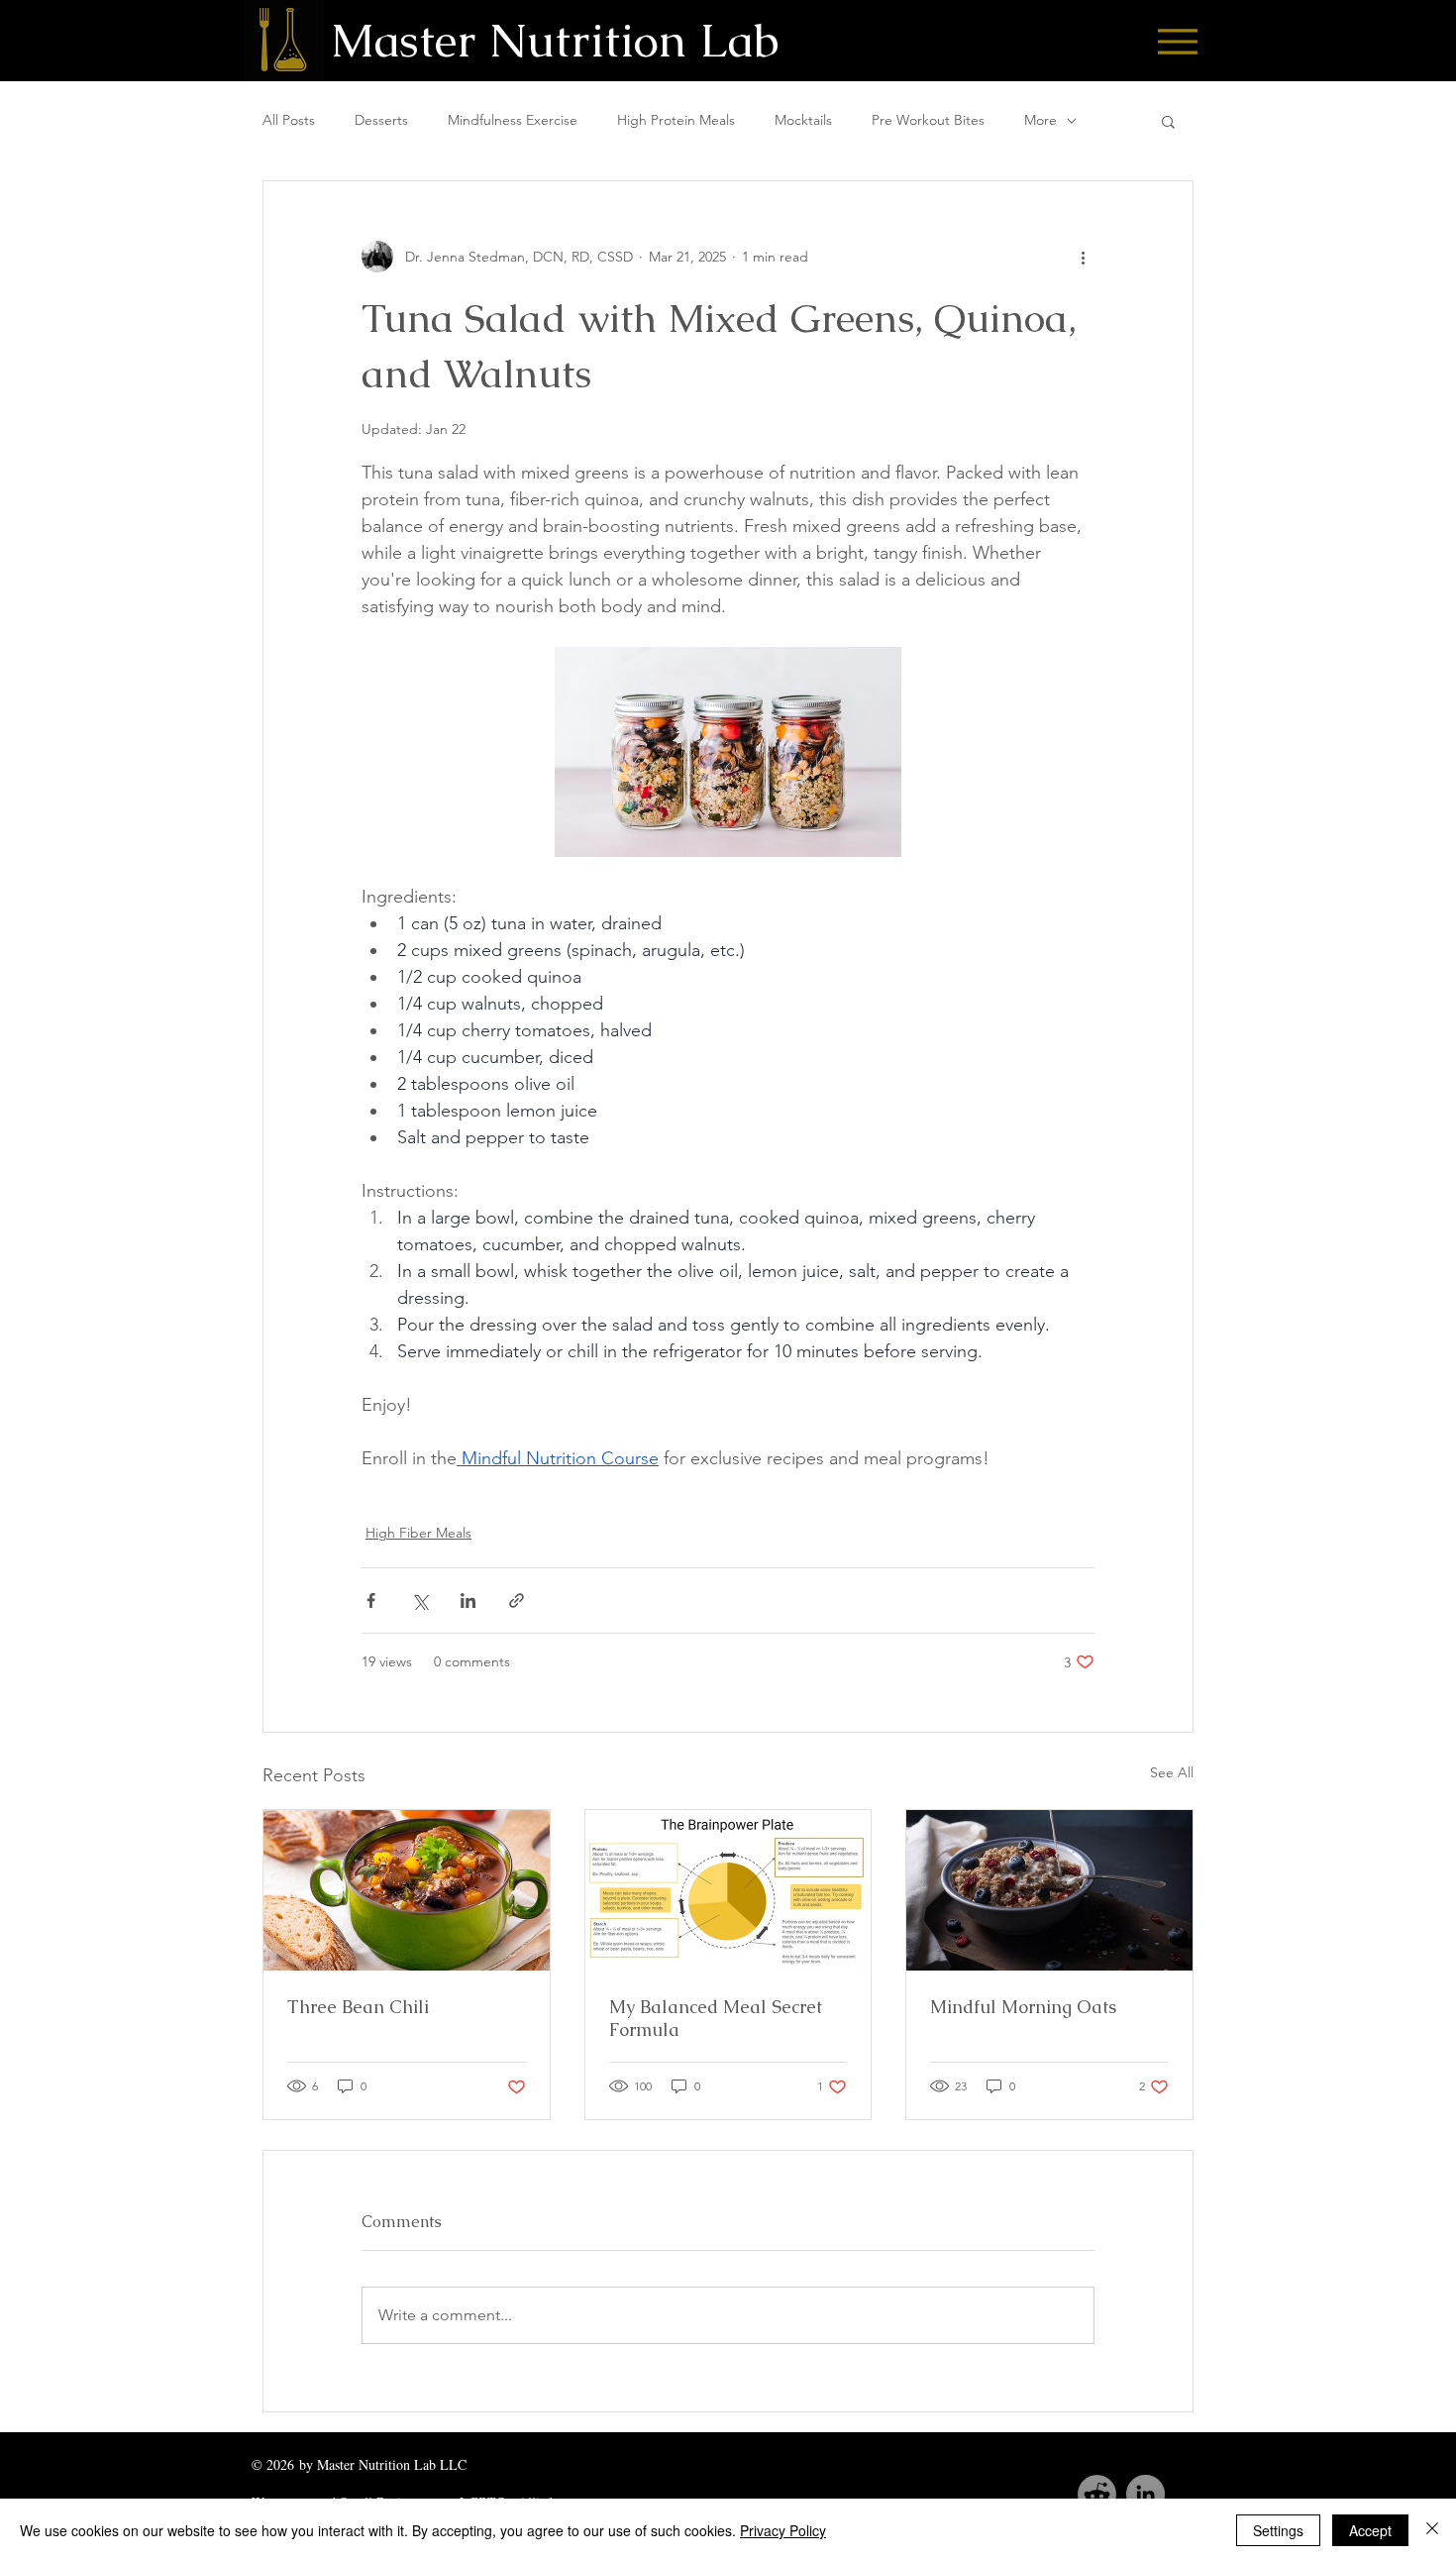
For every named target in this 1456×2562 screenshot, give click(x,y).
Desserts (381, 120)
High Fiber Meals (418, 1533)
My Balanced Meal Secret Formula (716, 2018)
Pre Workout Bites (928, 120)
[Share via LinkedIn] (468, 1601)
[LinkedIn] (1145, 2494)
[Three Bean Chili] (407, 1890)
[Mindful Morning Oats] (1049, 1890)
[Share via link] (517, 1601)
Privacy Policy (783, 2530)
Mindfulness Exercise (513, 120)
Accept (1370, 2530)
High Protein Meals (676, 120)
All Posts (289, 120)
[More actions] (1083, 257)
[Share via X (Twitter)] (419, 1601)
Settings (1278, 2530)
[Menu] (1177, 41)
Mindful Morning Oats (1023, 2007)
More (1040, 120)
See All (1172, 1772)
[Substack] (1097, 2494)
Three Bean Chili (358, 2007)
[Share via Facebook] (371, 1601)
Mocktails (803, 120)
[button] (1168, 121)
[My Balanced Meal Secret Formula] (728, 1890)
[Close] (1432, 2530)
